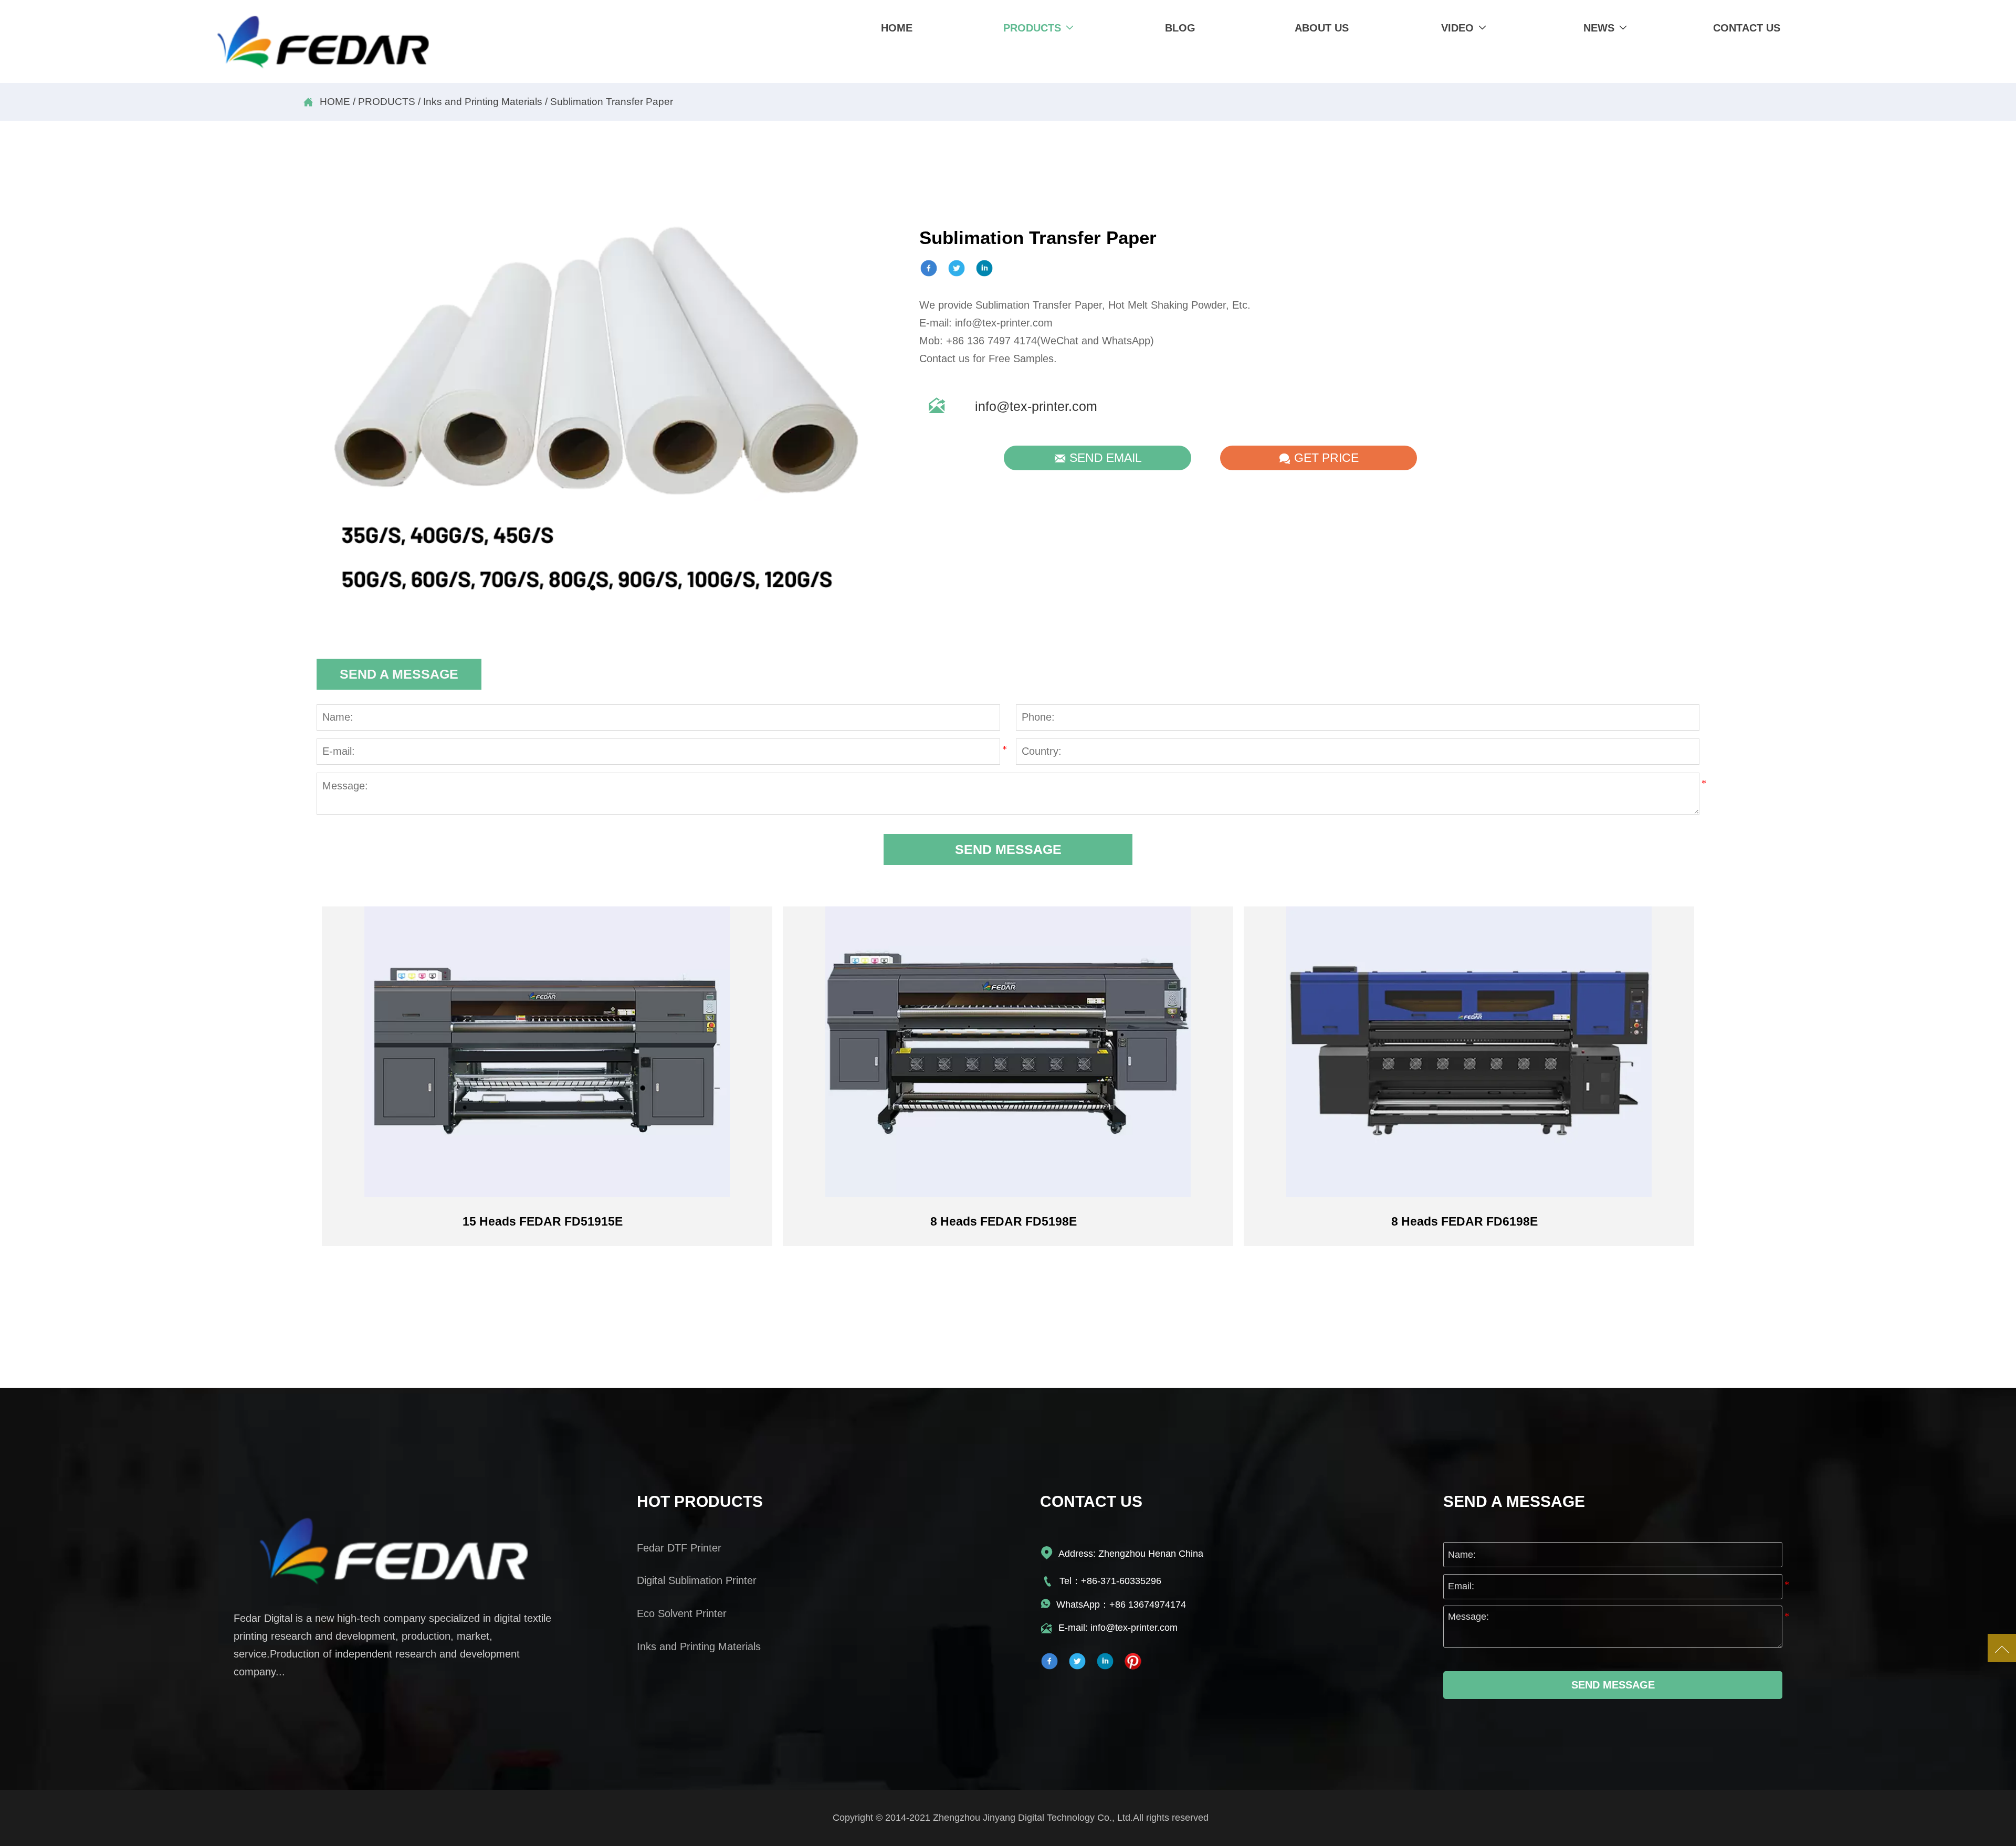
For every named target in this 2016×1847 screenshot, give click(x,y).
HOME (335, 102)
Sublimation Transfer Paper (612, 102)
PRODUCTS (387, 102)
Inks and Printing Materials (483, 102)
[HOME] (323, 43)
